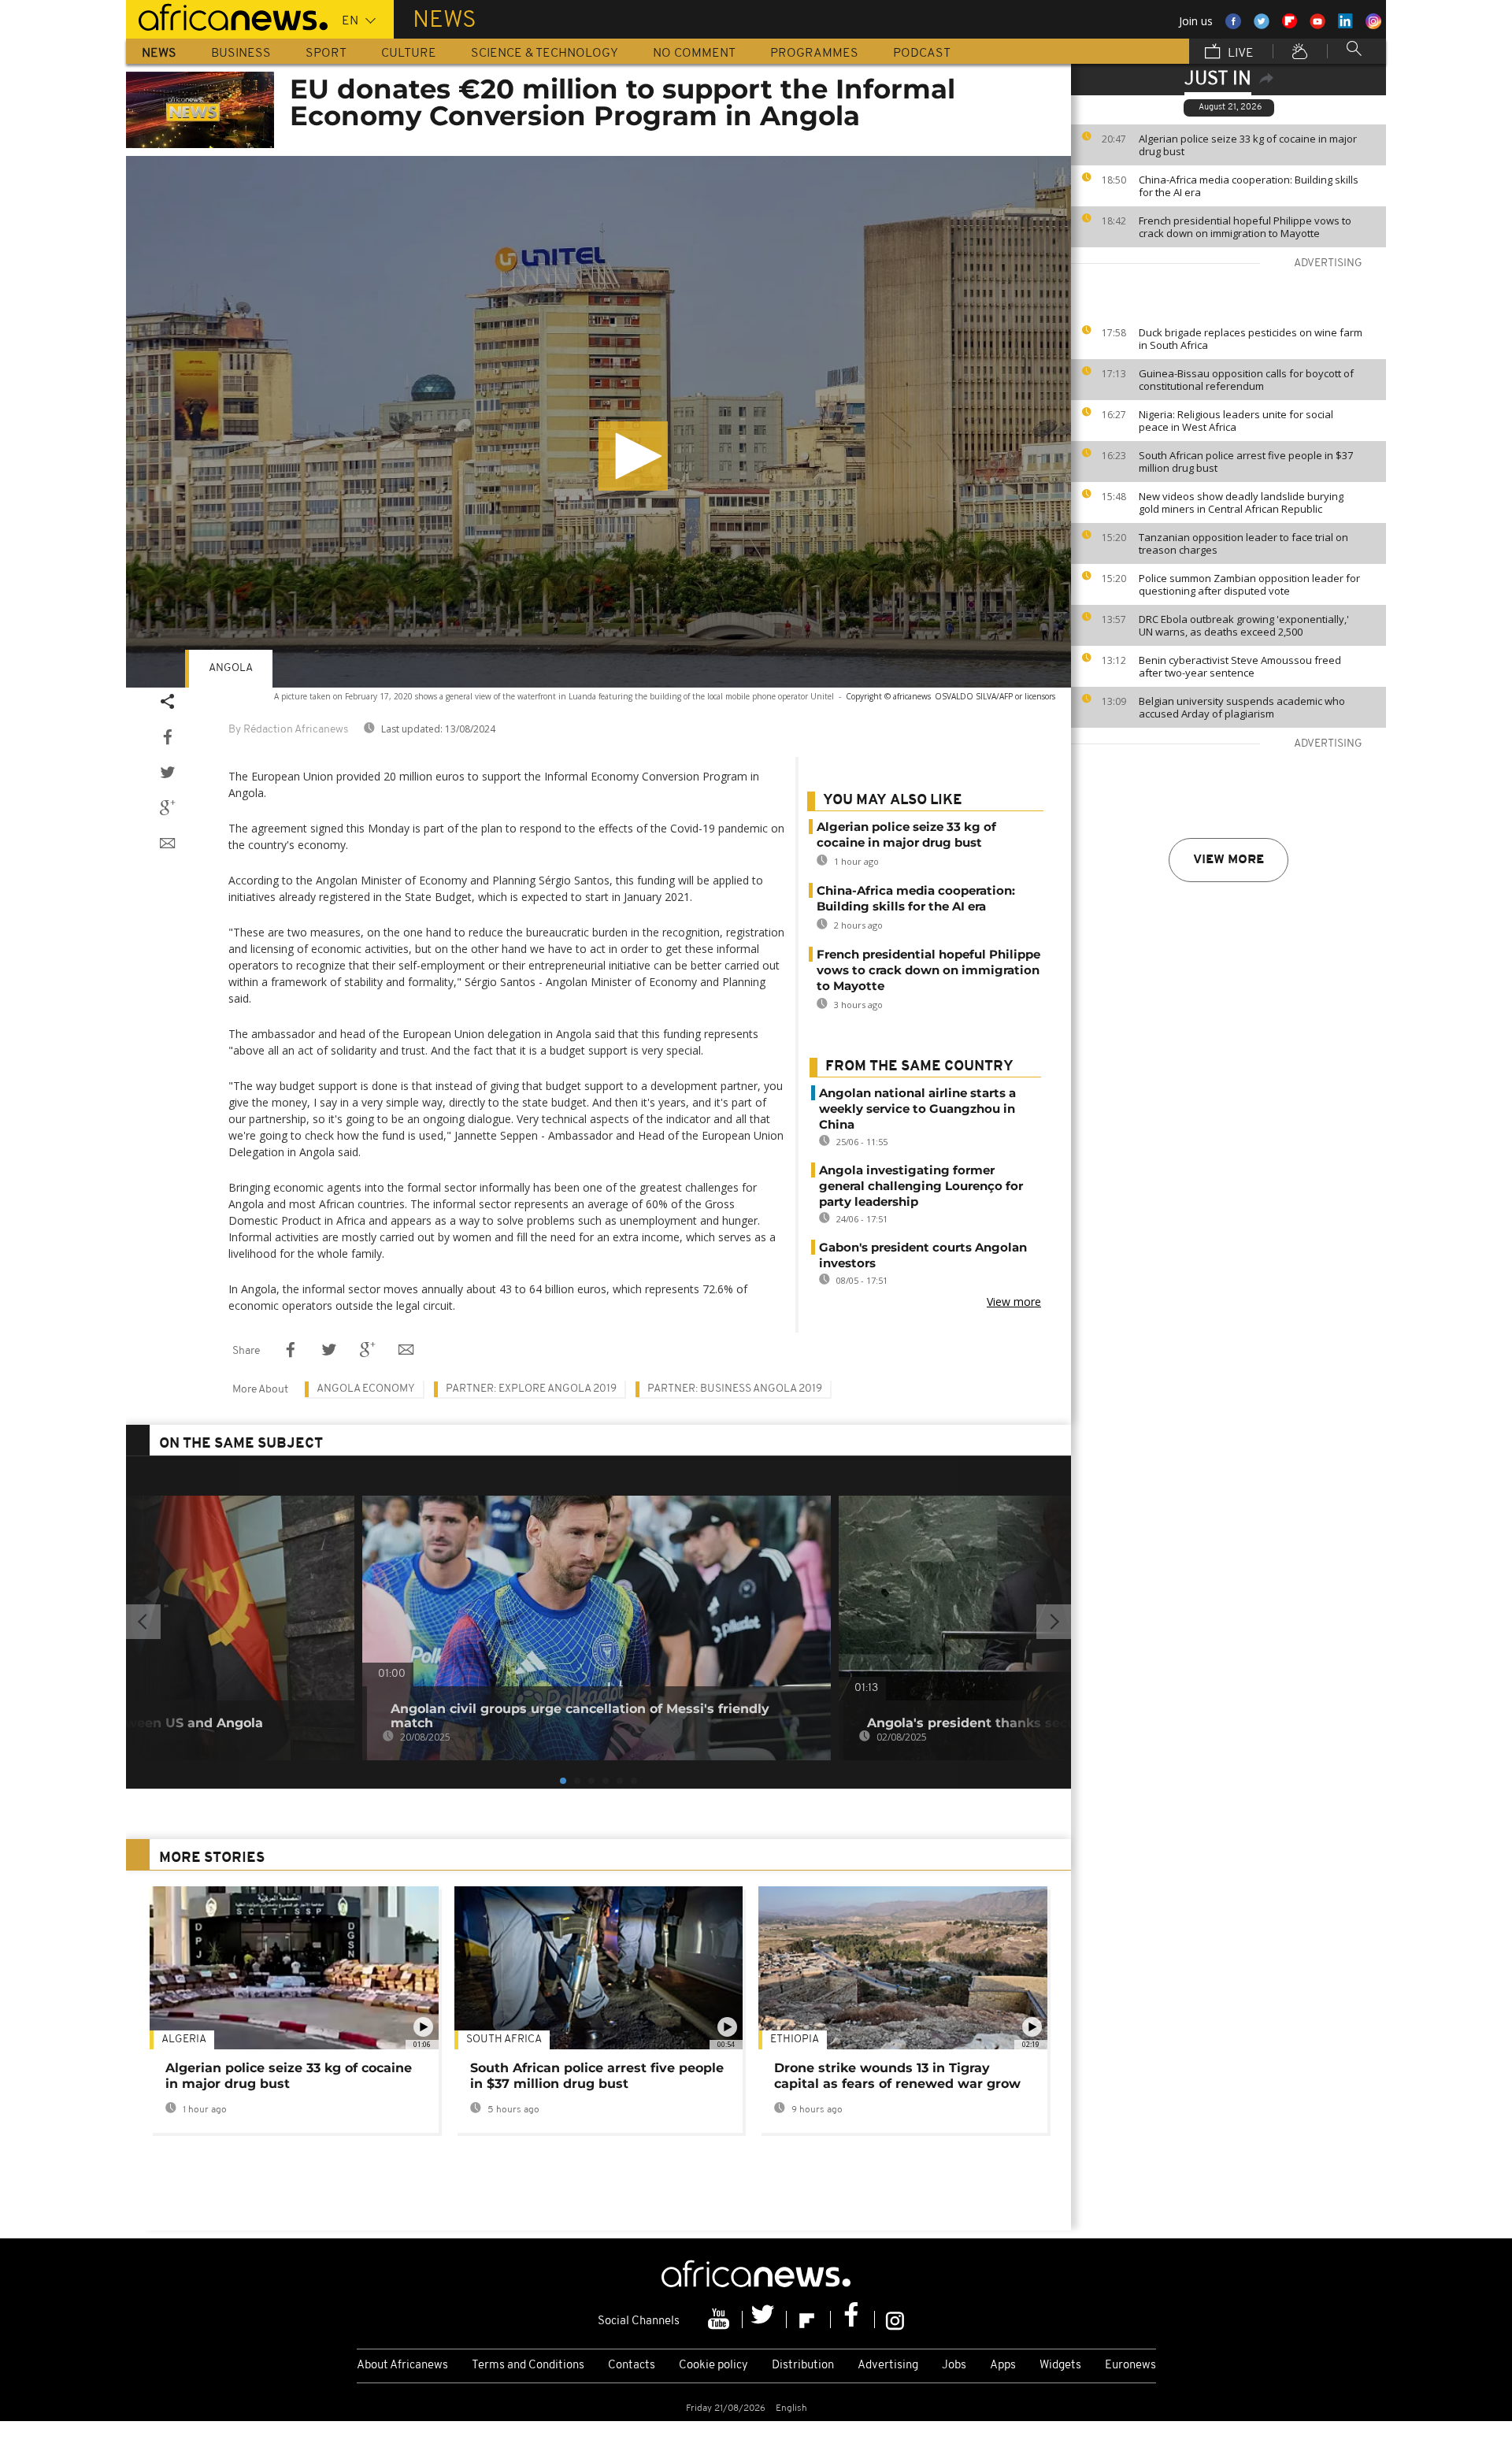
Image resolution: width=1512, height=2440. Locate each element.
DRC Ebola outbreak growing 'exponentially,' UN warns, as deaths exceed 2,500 (1244, 625)
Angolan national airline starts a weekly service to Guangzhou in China (917, 1109)
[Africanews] (227, 16)
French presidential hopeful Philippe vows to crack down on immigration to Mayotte (1245, 227)
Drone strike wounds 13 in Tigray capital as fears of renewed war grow (897, 2076)
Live (1239, 54)
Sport (326, 54)
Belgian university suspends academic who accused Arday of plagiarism (1242, 707)
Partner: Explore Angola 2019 (531, 1389)
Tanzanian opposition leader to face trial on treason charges (1243, 543)
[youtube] (721, 2319)
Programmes (814, 54)
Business (241, 54)
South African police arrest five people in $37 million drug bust (1246, 462)
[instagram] (895, 2319)
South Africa (504, 2040)
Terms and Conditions (528, 2366)
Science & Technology (545, 54)
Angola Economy (366, 1389)
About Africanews (402, 2366)
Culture (409, 54)
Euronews (1130, 2366)
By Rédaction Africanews (288, 730)
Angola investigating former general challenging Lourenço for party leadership (921, 1186)
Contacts (632, 2366)
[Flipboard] (809, 2319)
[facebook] (853, 2319)
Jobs (954, 2366)
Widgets (1060, 2366)
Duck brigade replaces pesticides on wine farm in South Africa (1251, 339)
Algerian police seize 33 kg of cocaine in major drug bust (1248, 145)
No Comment (694, 54)
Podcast (922, 54)
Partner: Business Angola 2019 (735, 1389)
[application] (598, 422)
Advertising (888, 2366)
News (159, 54)
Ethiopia (795, 2040)
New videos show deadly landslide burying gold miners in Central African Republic (1241, 502)
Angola (231, 668)
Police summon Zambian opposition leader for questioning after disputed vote (1249, 584)
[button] (633, 456)
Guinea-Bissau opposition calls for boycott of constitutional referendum (1246, 380)
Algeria (184, 2040)
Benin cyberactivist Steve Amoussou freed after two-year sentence (1240, 666)
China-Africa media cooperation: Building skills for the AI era (1249, 186)
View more (1228, 860)
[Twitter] (765, 2319)
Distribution (803, 2366)
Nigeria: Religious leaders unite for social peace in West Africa (1236, 421)
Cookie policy (713, 2366)
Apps (1003, 2366)
